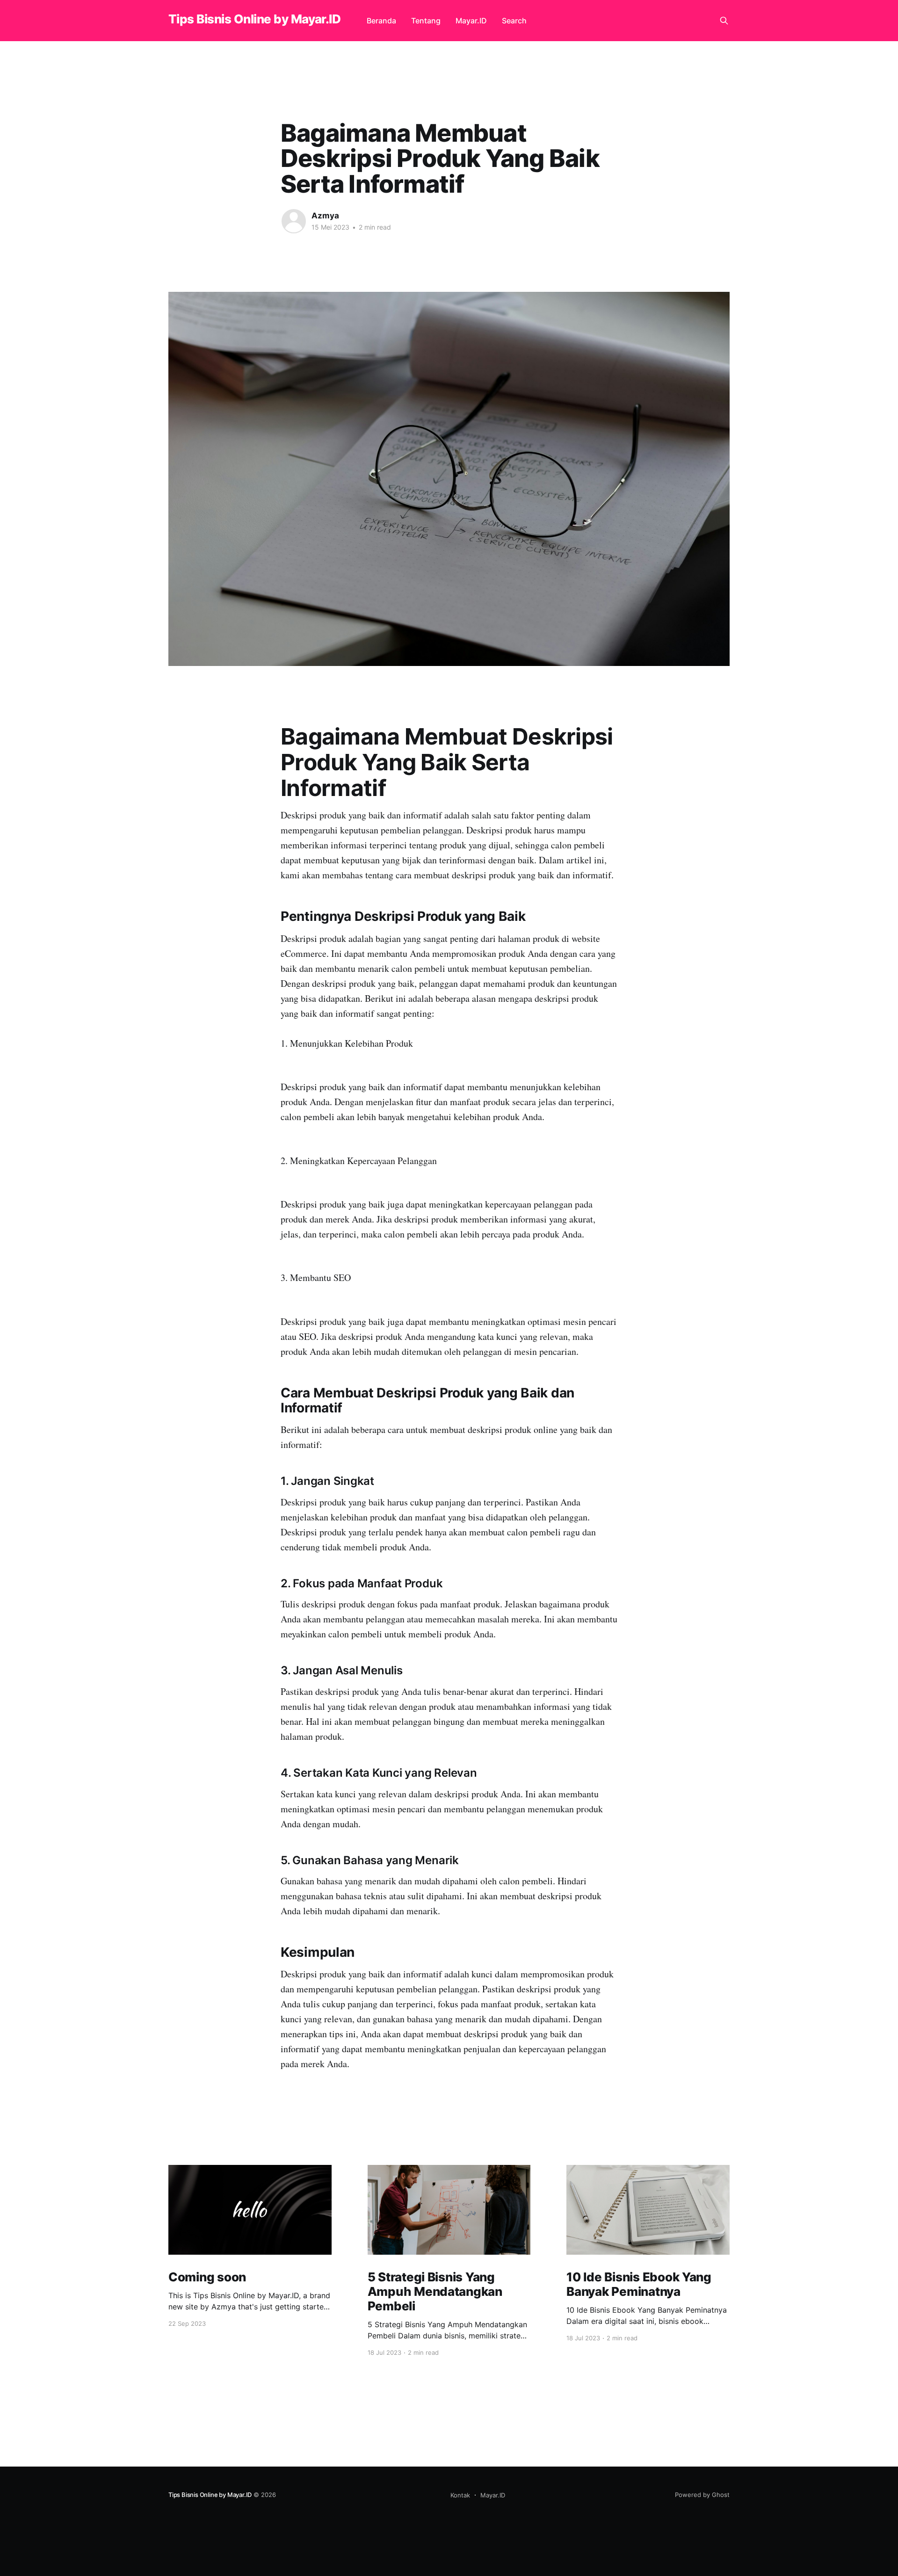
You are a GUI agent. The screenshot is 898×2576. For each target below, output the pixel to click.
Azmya (325, 216)
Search (514, 21)
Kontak (460, 2495)
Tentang (426, 21)
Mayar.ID (471, 21)
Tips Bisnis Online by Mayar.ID (254, 19)
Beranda (381, 21)
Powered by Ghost (702, 2495)
